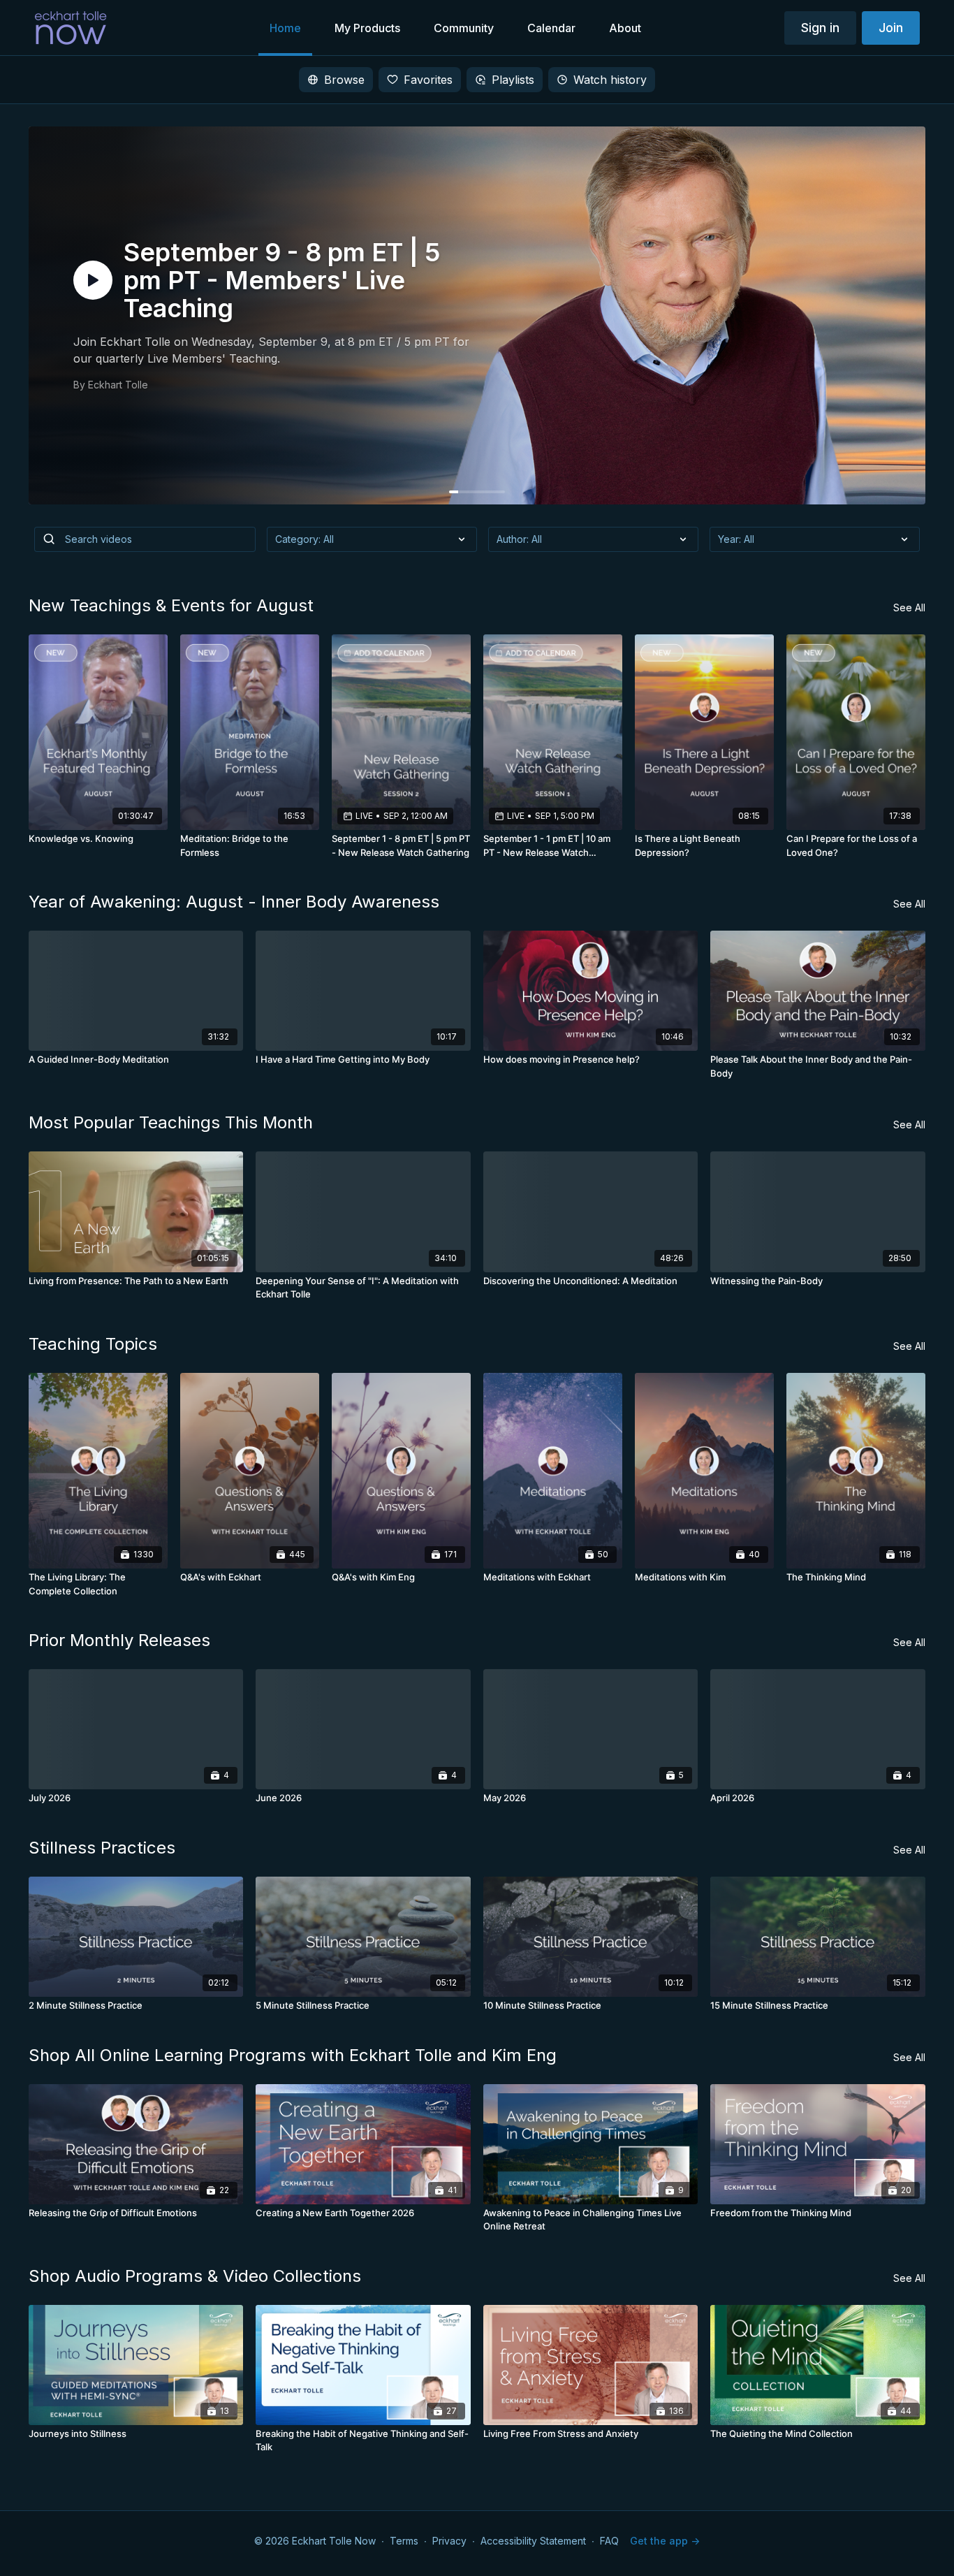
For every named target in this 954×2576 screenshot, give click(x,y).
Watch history (610, 80)
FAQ (609, 2541)
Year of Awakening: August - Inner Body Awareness (234, 902)
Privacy (449, 2541)
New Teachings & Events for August (171, 605)
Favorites (428, 80)
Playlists (513, 80)
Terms (404, 2541)
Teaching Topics (93, 1344)
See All (909, 607)
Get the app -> (665, 2541)
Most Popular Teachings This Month (171, 1122)
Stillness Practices (102, 1848)
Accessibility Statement (533, 2541)
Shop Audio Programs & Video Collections (195, 2276)
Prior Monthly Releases (119, 1640)
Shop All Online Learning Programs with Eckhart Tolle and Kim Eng (293, 2055)
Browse (344, 80)
